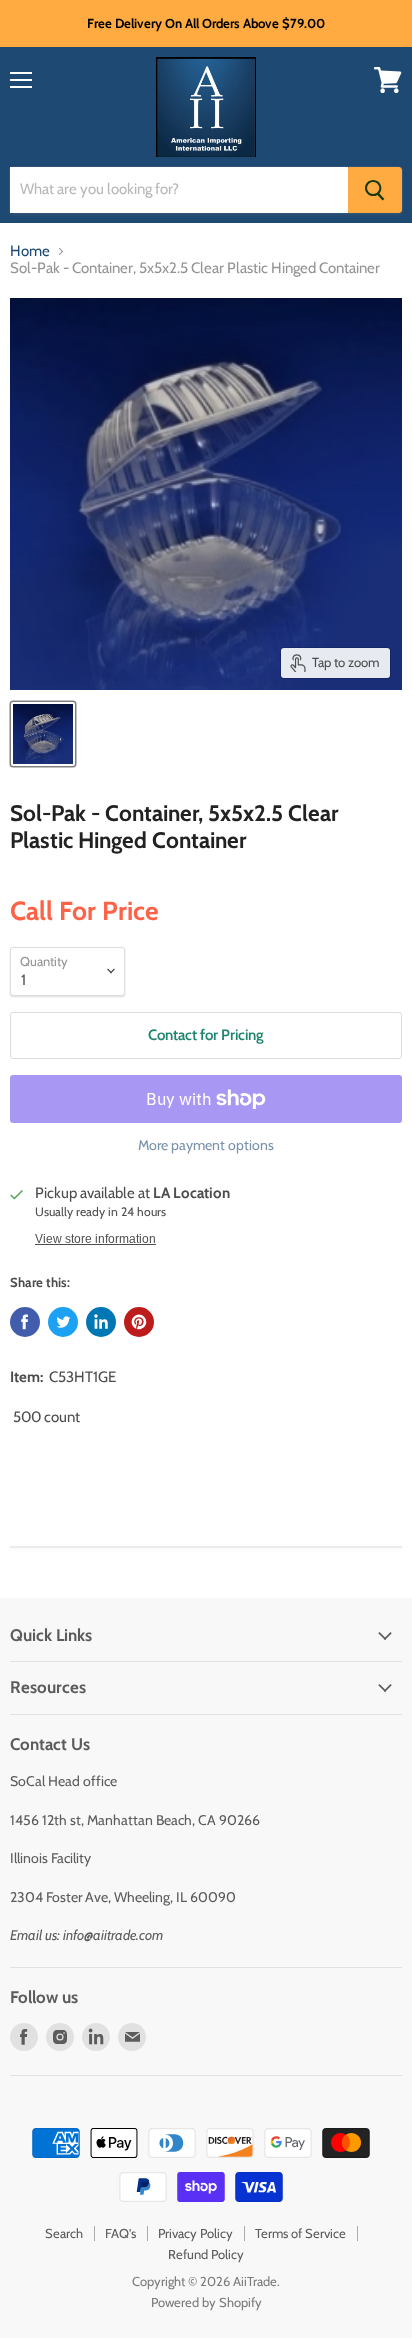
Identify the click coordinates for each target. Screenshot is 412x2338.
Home (30, 251)
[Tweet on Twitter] (63, 1322)
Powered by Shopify (206, 2302)
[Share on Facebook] (25, 1322)
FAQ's (120, 2233)
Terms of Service (300, 2233)
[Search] (375, 190)
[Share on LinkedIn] (101, 1322)
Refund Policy (206, 2254)
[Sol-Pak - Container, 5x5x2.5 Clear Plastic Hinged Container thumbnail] (43, 734)
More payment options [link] (206, 1145)
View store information (95, 1239)
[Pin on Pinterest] (139, 1322)
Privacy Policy (195, 2233)
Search (64, 2233)
